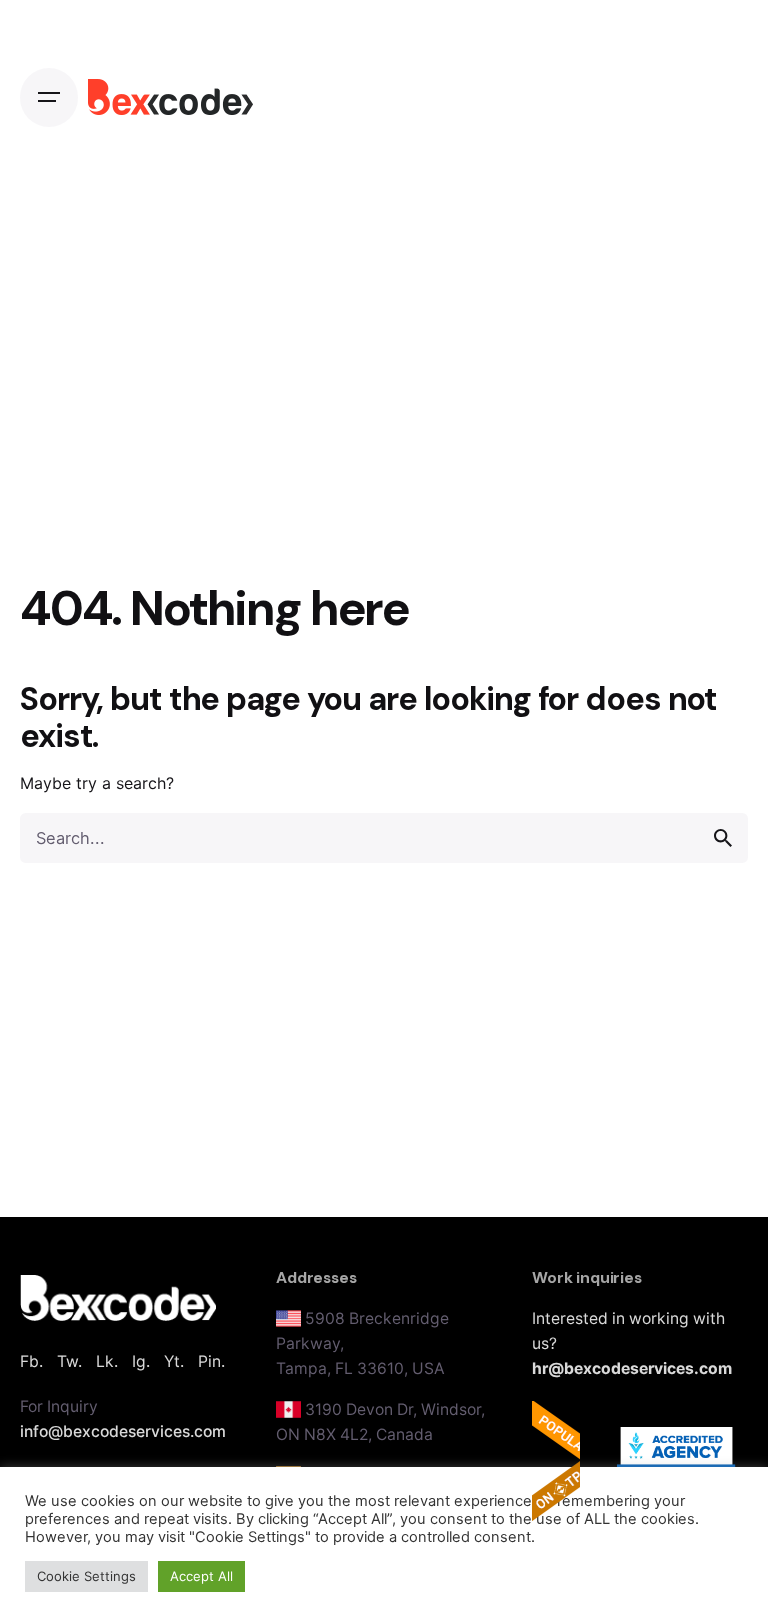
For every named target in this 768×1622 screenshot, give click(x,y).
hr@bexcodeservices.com (632, 1368)
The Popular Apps (556, 1461)
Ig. (141, 1361)
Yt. (174, 1361)
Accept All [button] (201, 1576)
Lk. (107, 1361)
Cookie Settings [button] (86, 1576)
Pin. (211, 1361)
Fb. (31, 1361)
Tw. (69, 1361)
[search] (723, 838)
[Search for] (384, 838)
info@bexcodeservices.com (123, 1431)
